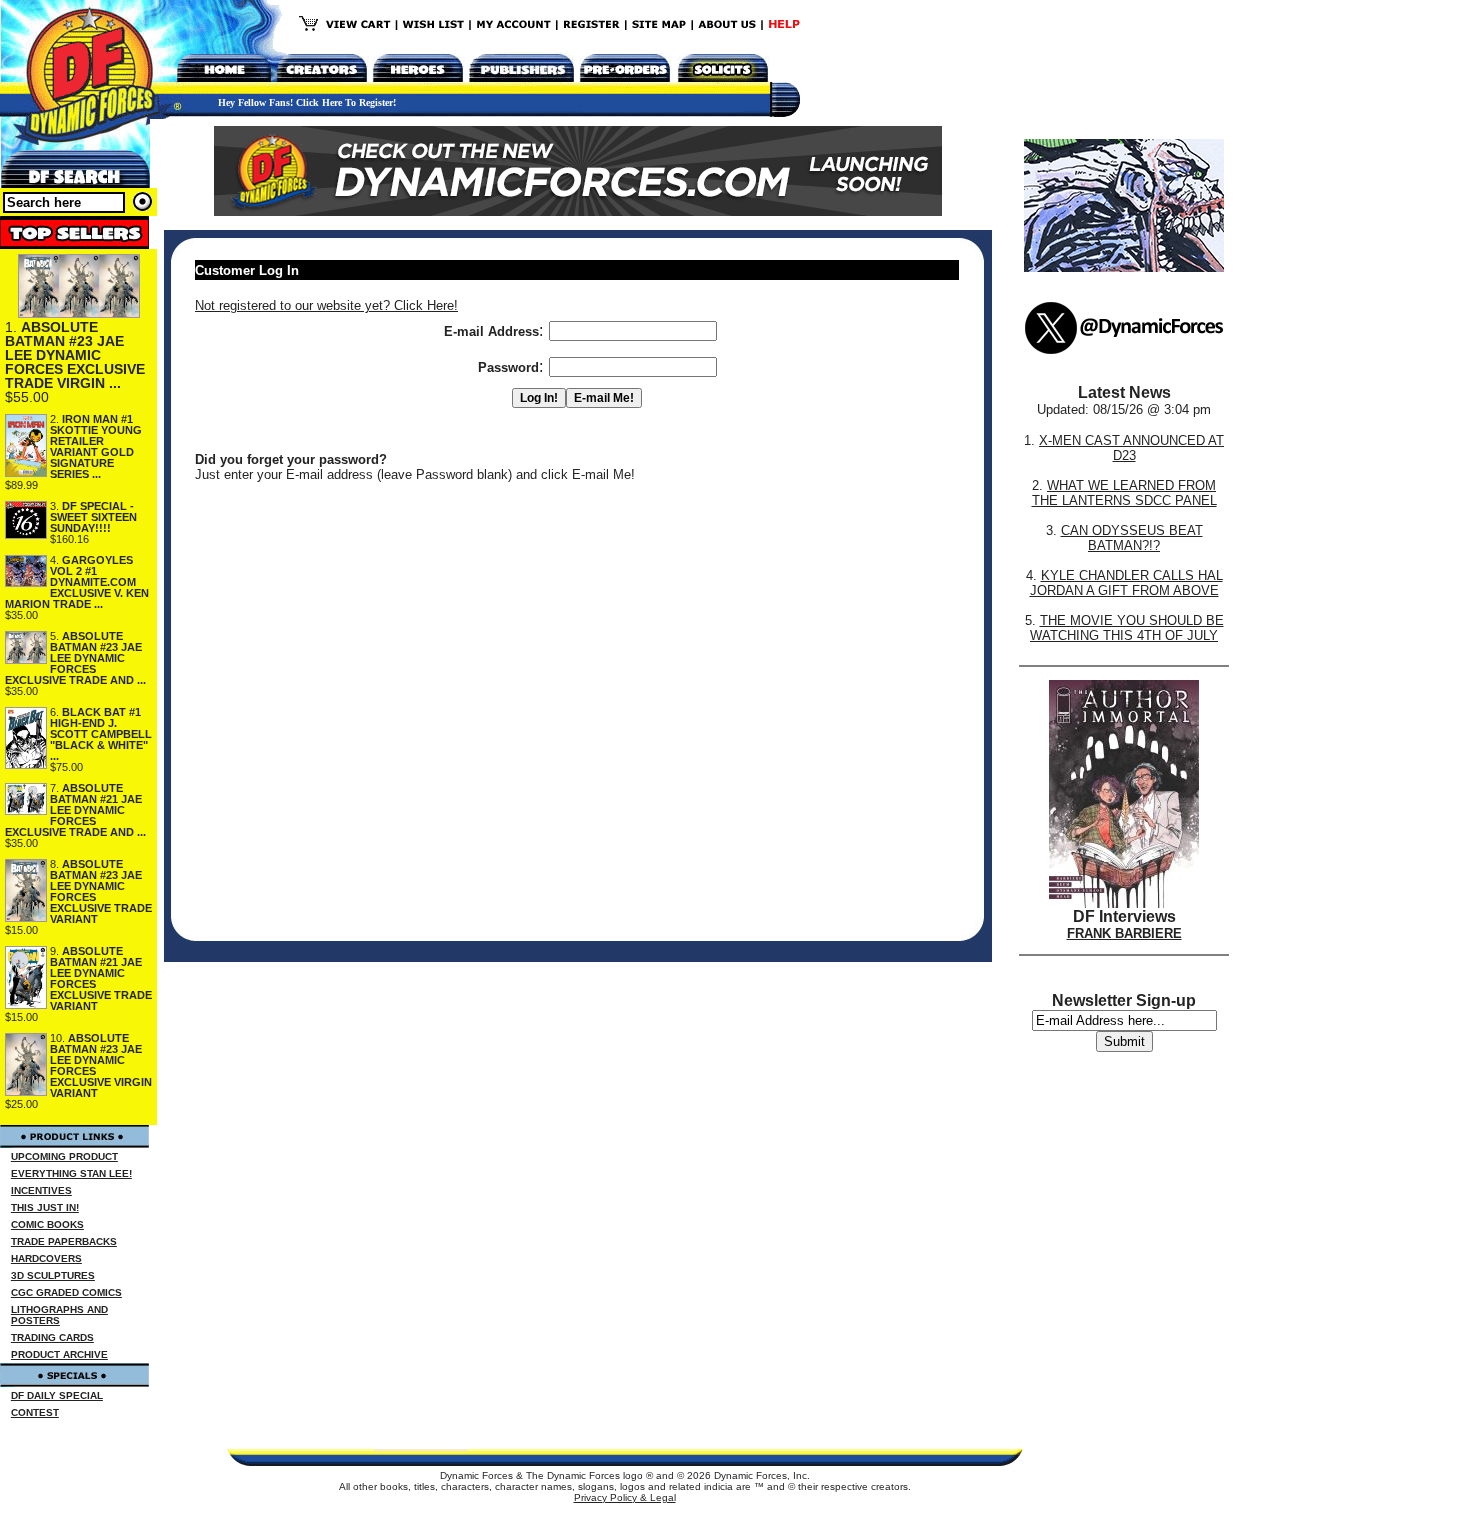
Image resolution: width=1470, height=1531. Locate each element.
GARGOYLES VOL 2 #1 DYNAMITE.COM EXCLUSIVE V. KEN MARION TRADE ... (77, 582)
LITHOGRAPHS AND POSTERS (59, 1315)
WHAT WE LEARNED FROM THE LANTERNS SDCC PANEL (1124, 493)
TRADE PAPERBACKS (64, 1241)
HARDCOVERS (46, 1258)
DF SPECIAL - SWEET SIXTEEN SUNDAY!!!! (93, 517)
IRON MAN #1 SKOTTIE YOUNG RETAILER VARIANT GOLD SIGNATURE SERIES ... (96, 446)
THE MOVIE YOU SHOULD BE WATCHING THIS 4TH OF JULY (1127, 628)
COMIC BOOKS (47, 1224)
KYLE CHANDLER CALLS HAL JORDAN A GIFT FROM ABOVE (1126, 583)
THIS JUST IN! (45, 1207)
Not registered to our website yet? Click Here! (326, 305)
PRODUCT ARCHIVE (59, 1354)
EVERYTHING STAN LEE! (71, 1173)
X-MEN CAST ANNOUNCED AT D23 (1131, 448)
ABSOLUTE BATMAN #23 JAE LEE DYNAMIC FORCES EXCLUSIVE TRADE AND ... (75, 658)
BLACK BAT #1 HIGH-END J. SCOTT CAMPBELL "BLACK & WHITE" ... (101, 734)
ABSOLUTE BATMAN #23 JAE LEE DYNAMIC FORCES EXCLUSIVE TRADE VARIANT (101, 891)
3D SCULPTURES (53, 1275)
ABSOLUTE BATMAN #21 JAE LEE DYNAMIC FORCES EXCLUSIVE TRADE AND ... (75, 810)
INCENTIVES (41, 1190)
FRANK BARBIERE (1124, 933)
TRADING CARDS (52, 1337)
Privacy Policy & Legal (625, 1497)
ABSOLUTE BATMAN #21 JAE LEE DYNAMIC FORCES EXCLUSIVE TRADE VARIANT (101, 978)
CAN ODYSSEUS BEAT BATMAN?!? (1132, 538)
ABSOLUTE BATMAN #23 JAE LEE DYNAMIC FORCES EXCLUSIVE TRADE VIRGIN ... (75, 355)
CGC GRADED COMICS (66, 1292)
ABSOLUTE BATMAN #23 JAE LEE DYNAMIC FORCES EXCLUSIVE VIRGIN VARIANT (101, 1065)
